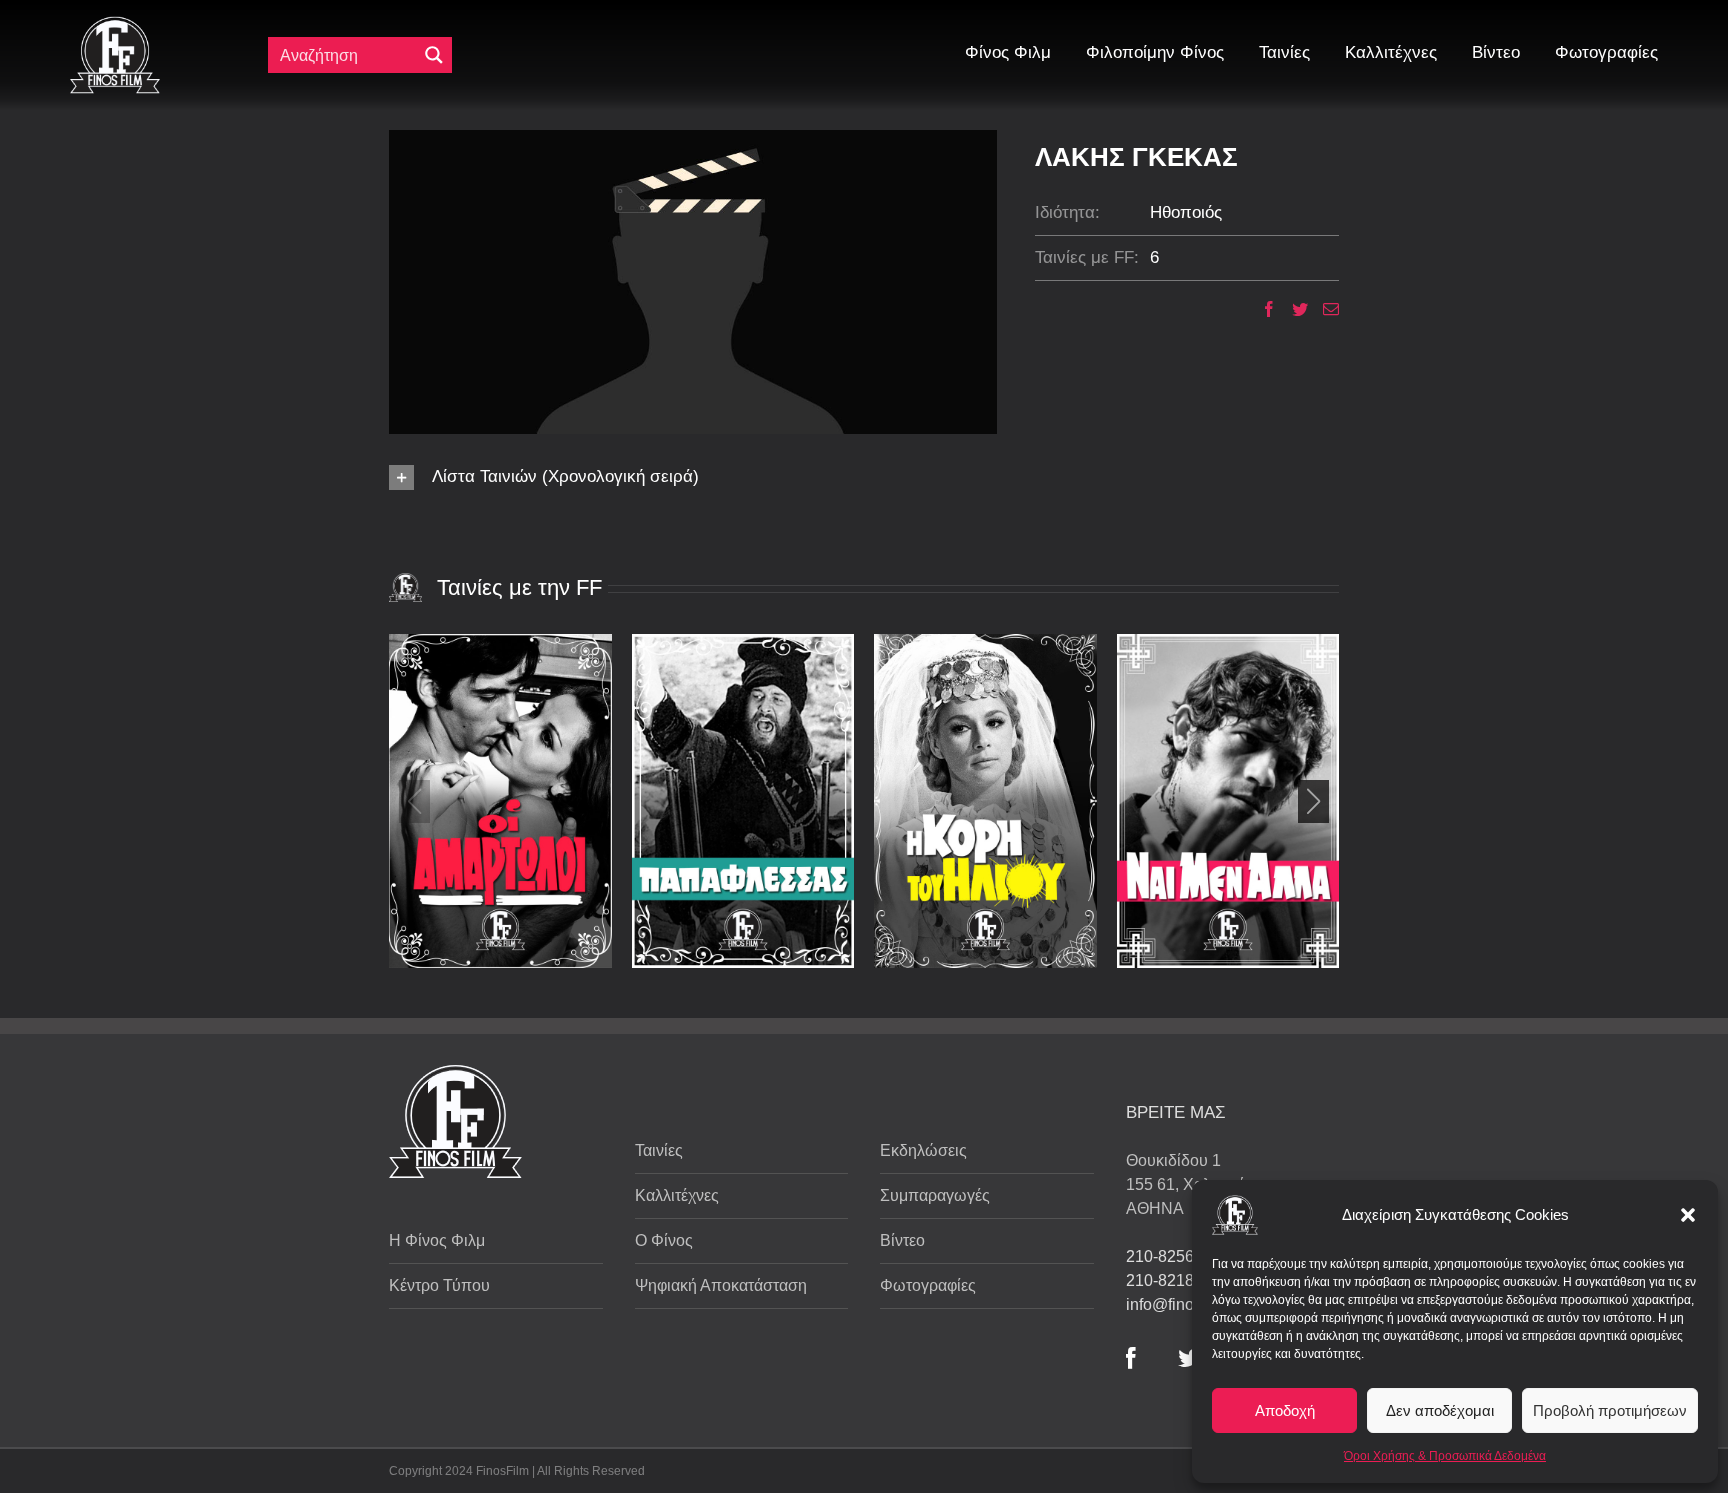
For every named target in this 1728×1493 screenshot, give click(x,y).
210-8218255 (1173, 1280)
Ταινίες (659, 1150)
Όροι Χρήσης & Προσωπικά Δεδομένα (1445, 1456)
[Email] (1323, 309)
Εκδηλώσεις (923, 1150)
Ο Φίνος (664, 1240)
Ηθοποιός (1186, 212)
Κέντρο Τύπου (439, 1285)
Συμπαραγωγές (935, 1195)
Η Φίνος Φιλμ (437, 1240)
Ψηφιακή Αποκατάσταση (721, 1285)
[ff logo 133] (115, 24)
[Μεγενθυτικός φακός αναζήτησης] (434, 55)
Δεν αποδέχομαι (1440, 1410)
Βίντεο (902, 1240)
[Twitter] (1292, 309)
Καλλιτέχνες (677, 1195)
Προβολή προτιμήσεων (1610, 1410)
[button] (1688, 1215)
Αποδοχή (1285, 1410)
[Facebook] (1261, 309)
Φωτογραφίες (928, 1285)
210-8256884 (1173, 1256)
